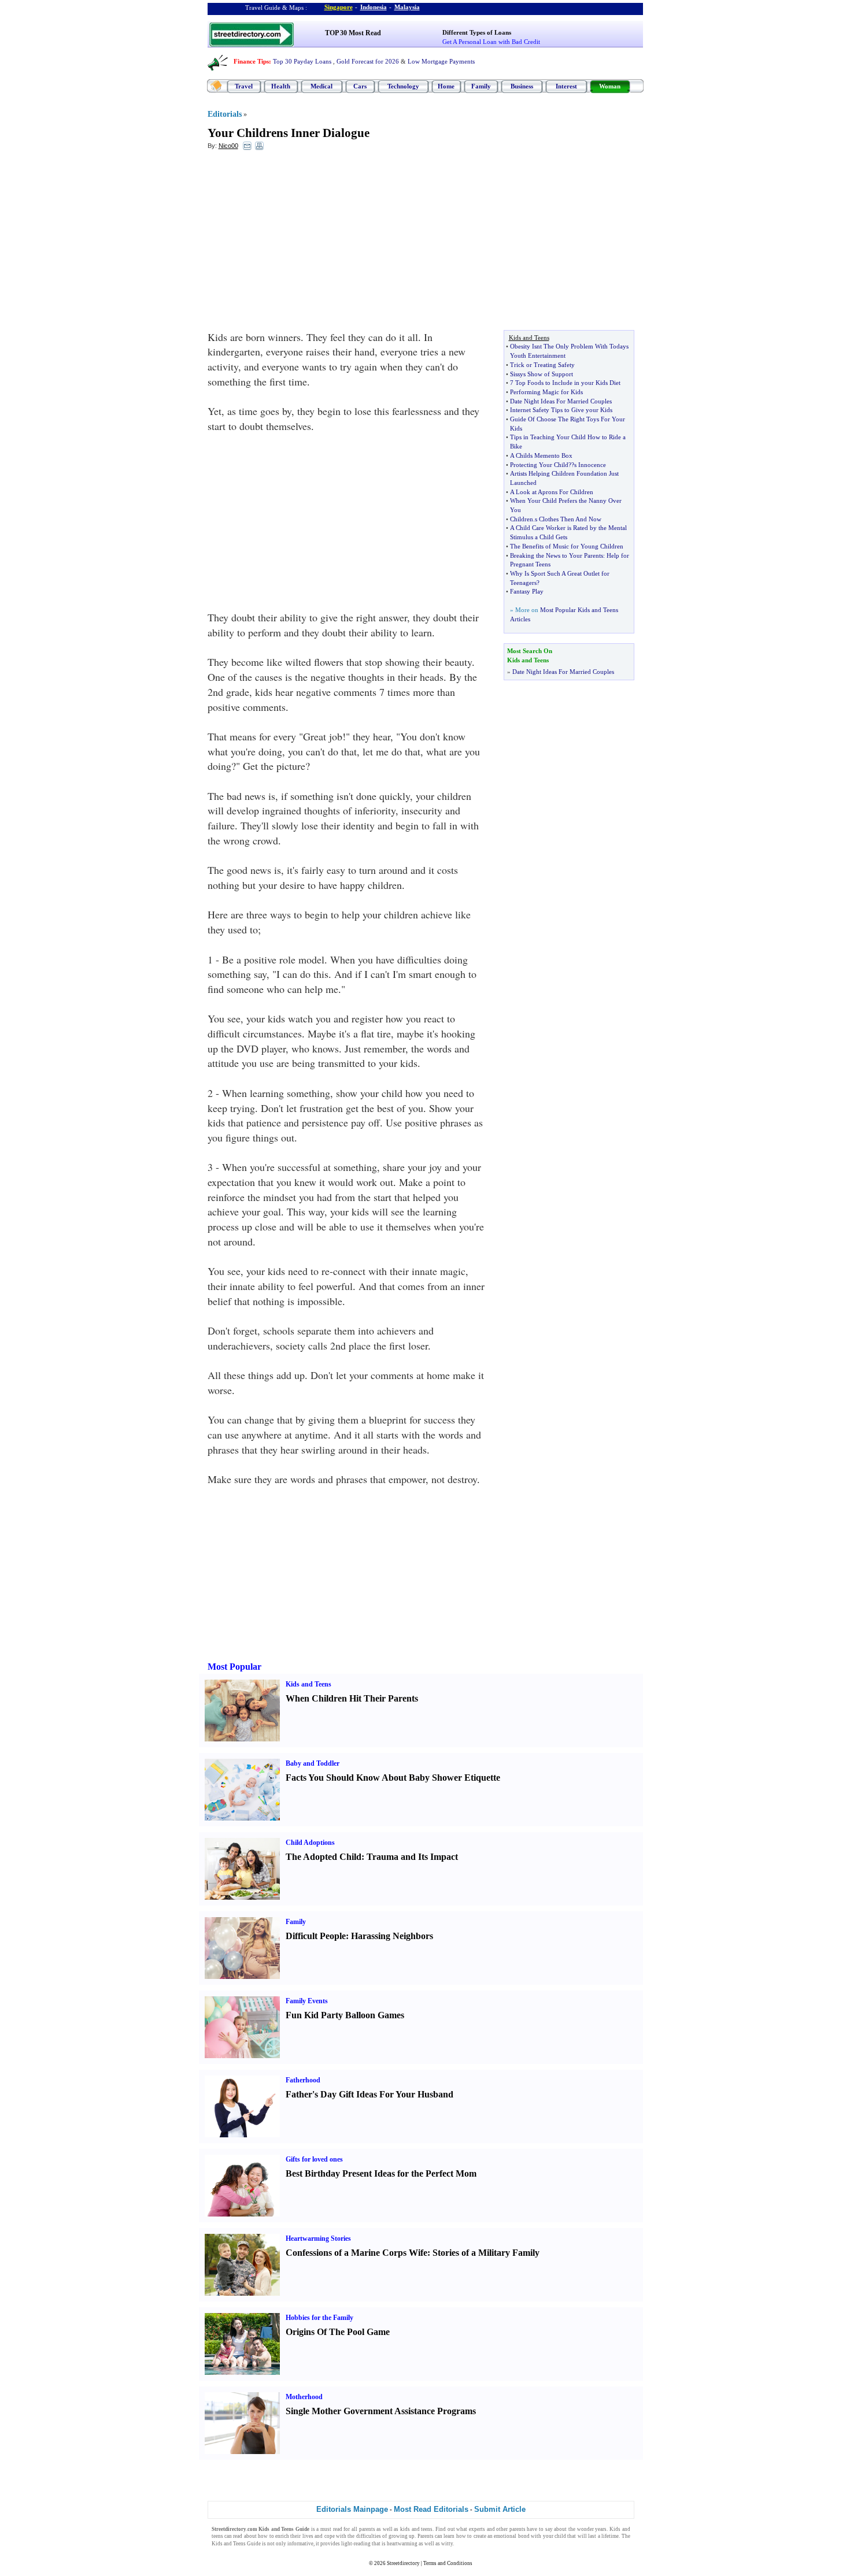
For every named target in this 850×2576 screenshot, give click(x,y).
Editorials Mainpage (352, 2509)
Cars (360, 86)
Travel (244, 86)
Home (446, 86)
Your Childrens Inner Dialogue (289, 133)
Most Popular (234, 1667)
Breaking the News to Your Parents (557, 555)
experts (477, 2529)
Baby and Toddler (313, 1763)
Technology (403, 86)
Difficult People (316, 1936)
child (560, 2536)
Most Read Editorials (431, 2509)
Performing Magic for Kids (546, 392)
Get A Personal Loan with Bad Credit (491, 42)
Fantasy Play (527, 591)
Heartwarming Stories (318, 2238)
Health (281, 86)
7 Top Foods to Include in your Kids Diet (565, 383)
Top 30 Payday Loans (302, 61)
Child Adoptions (310, 1843)
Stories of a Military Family (486, 2253)
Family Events (307, 2001)
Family (481, 86)
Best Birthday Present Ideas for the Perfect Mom (381, 2173)
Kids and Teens (308, 1684)
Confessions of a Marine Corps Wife (356, 2253)
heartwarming (402, 2544)
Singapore (339, 7)
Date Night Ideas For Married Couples (561, 401)
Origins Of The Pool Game (338, 2332)
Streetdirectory (403, 2563)
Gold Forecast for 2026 (368, 61)
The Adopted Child (324, 1857)
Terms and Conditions (448, 2563)
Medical (321, 86)
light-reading (356, 2544)
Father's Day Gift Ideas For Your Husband (369, 2094)
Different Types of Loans (477, 32)
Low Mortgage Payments (441, 61)
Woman (610, 86)
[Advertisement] (302, 243)
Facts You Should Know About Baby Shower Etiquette (393, 1778)
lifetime (610, 2536)
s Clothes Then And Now (568, 519)
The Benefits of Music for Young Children (567, 546)
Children (522, 519)
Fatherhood (303, 2080)
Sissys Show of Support (542, 374)
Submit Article (500, 2509)
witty (447, 2544)
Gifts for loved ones (314, 2159)
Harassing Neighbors (392, 1936)
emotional (505, 2536)
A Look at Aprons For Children (552, 492)
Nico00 (228, 146)
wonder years (592, 2529)
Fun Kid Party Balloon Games (345, 2015)
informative (300, 2544)
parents (367, 2529)
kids (405, 2529)
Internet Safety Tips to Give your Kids (561, 410)
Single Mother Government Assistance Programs (381, 2411)
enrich (282, 2536)
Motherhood (304, 2397)
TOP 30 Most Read (353, 33)
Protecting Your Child (539, 465)
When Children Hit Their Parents (352, 1698)
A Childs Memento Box (541, 455)
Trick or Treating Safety (542, 365)
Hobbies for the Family (319, 2318)
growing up (402, 2536)
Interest (566, 86)
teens (427, 2529)
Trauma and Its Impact (412, 1857)
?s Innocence (589, 465)
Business (522, 86)
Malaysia (407, 7)
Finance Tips (251, 61)
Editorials (225, 114)
